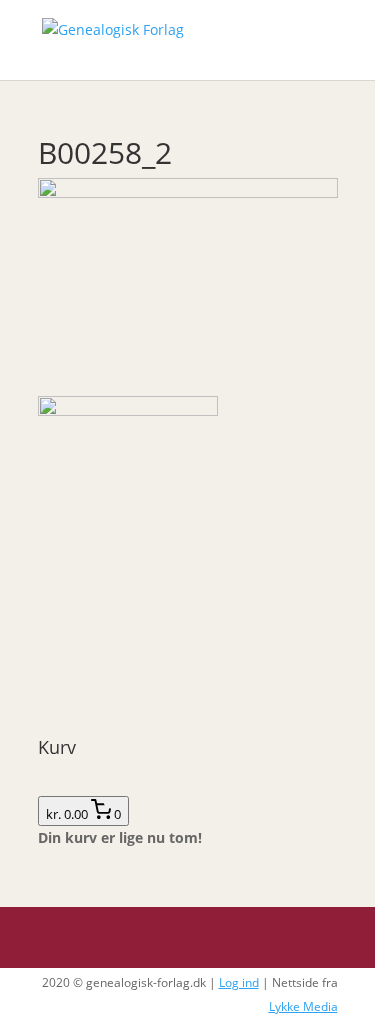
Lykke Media (303, 1006)
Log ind (239, 982)
